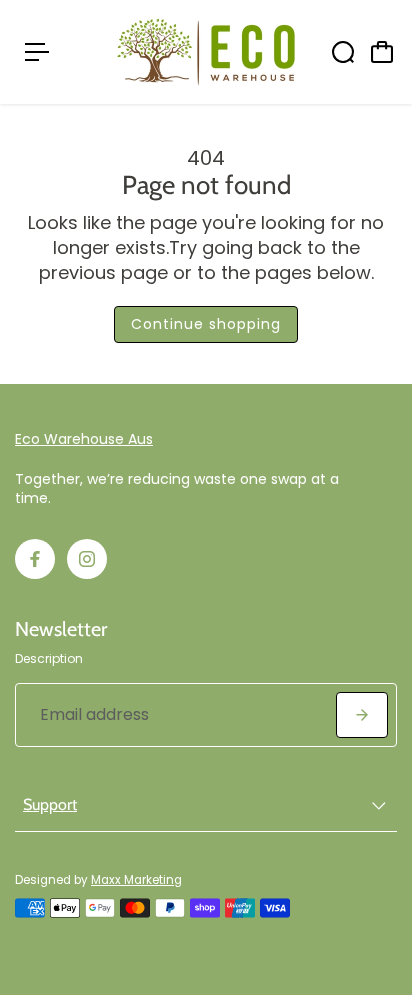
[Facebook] (35, 559)
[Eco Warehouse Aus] (206, 52)
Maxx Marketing (136, 880)
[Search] (343, 52)
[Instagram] (87, 559)
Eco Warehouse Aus (84, 439)
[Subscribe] (362, 715)
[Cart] (382, 52)
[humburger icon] (37, 52)
